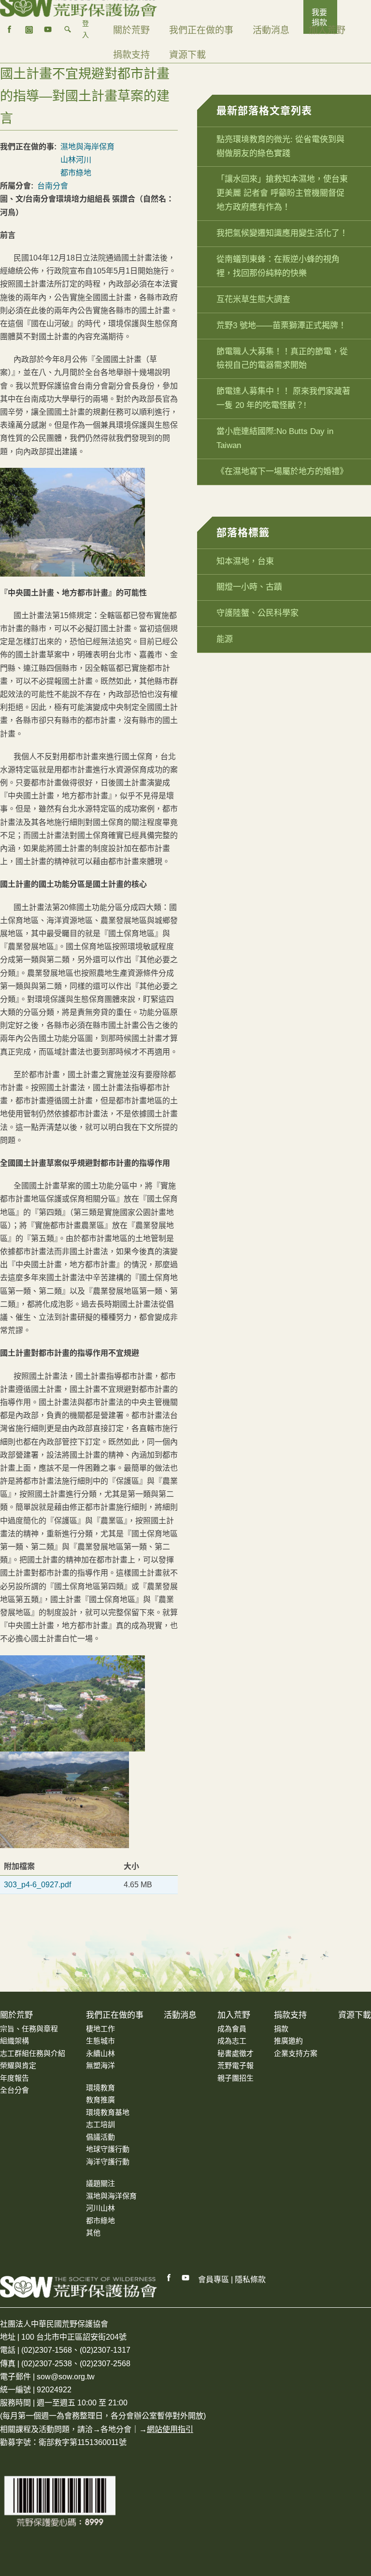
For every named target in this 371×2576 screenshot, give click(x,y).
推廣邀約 (288, 2041)
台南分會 (53, 186)
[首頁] (78, 5)
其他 (93, 2233)
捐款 (281, 2029)
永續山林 (100, 2053)
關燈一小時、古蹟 (249, 587)
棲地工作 (100, 2029)
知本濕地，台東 (245, 561)
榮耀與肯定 (18, 2065)
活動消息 (271, 30)
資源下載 (187, 55)
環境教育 (100, 2088)
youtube (48, 29)
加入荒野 (327, 30)
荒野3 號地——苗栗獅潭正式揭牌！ (281, 326)
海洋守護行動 (108, 2162)
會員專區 (214, 2279)
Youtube (186, 2278)
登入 (86, 29)
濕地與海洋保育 (111, 2196)
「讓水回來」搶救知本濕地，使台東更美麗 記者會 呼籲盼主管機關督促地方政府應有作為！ (282, 193)
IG (29, 29)
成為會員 (232, 2029)
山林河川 (76, 160)
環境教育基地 (108, 2112)
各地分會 (116, 2429)
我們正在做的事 (201, 30)
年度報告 (14, 2078)
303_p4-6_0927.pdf (37, 1885)
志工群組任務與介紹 (33, 2053)
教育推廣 (100, 2100)
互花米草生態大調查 (253, 299)
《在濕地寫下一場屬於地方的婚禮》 (282, 471)
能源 (225, 639)
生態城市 (100, 2041)
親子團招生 (235, 2078)
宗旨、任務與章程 (29, 2029)
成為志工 (232, 2041)
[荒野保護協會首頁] (78, 2287)
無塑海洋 (100, 2065)
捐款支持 (131, 55)
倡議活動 (100, 2137)
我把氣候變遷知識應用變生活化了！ (282, 233)
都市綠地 (76, 173)
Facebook (169, 2278)
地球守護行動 (108, 2149)
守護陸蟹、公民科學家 (257, 613)
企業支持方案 (296, 2053)
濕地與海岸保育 (87, 147)
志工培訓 (100, 2124)
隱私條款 (250, 2279)
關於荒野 (131, 30)
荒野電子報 (235, 2065)
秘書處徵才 (235, 2053)
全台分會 (14, 2090)
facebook (10, 29)
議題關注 (100, 2183)
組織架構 (14, 2041)
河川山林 (100, 2208)
